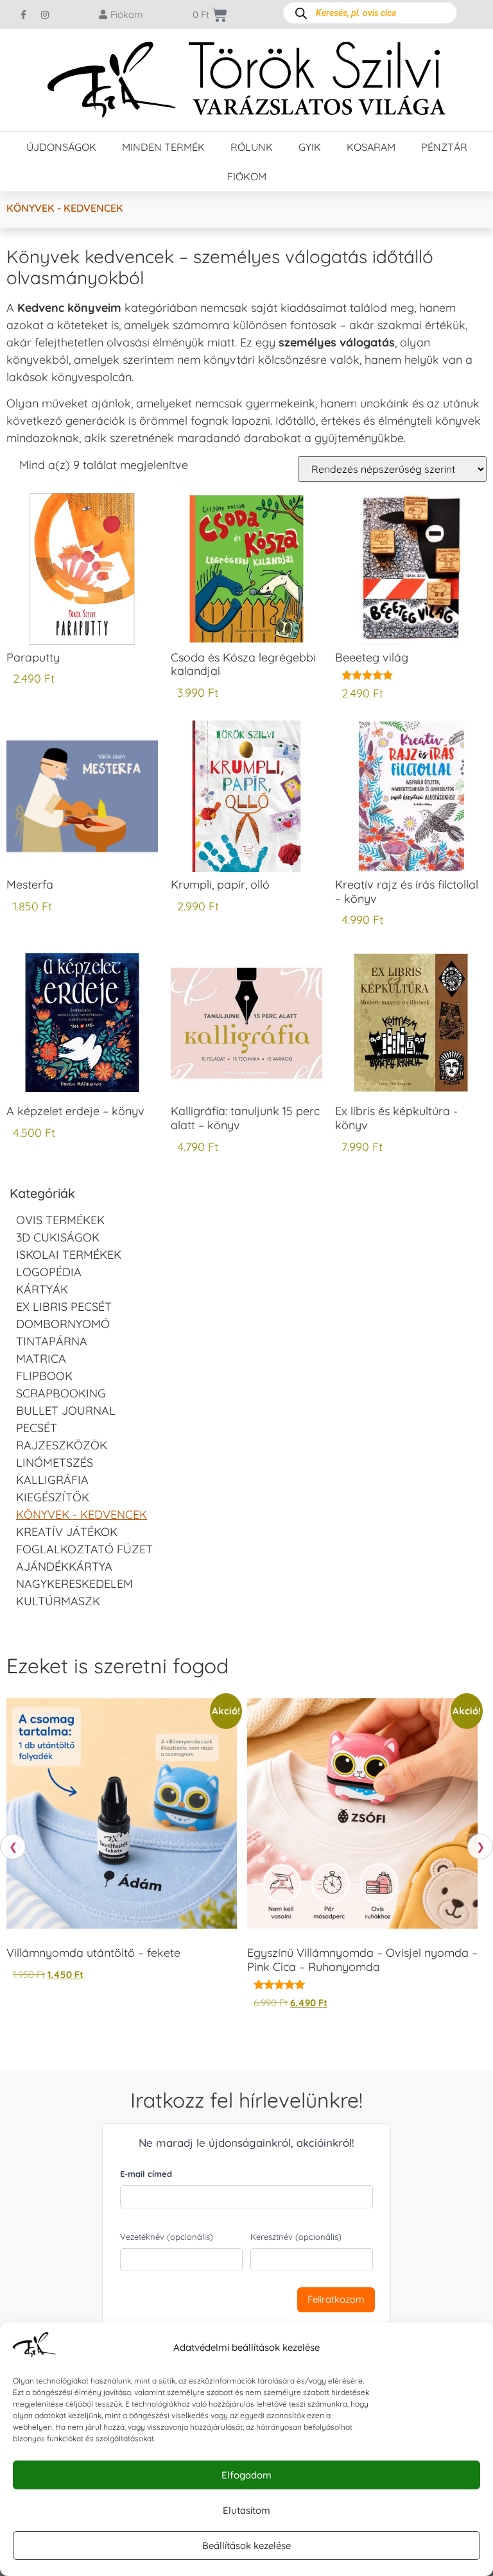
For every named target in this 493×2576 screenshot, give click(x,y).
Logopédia (49, 1272)
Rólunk (252, 147)
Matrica (41, 1359)
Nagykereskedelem (74, 1584)
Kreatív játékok (67, 1532)
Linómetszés (55, 1463)
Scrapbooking (61, 1393)
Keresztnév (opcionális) (296, 2237)
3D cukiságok (58, 1237)
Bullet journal (66, 1411)
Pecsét (37, 1428)
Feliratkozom (336, 2299)
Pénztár (444, 147)
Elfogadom (246, 2475)
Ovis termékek (60, 1220)
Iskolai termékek (69, 1255)
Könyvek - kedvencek (82, 1514)
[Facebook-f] (24, 15)
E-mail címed (146, 2174)
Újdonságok (61, 147)
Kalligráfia (52, 1480)
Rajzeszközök (62, 1445)
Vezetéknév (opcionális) (167, 2237)
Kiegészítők (53, 1497)
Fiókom (247, 176)
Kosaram (371, 147)
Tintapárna (52, 1341)
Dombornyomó (63, 1324)
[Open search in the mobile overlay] (370, 13)
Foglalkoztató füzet (84, 1549)
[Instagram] (45, 15)
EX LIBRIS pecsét (64, 1307)
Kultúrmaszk (58, 1601)
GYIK (310, 147)
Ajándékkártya (64, 1566)
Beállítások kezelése (246, 2546)
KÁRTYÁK (42, 1289)
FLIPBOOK (44, 1376)
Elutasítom (246, 2510)
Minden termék (163, 147)
